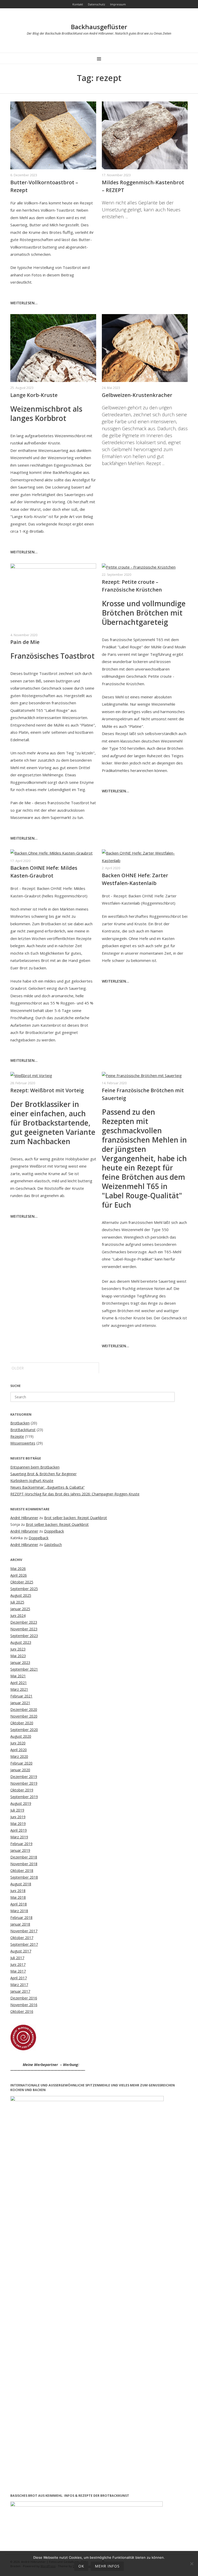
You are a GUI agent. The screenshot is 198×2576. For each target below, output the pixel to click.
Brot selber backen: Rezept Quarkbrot (76, 1518)
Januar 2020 (20, 1770)
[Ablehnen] (192, 2564)
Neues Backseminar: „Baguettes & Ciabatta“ (47, 1487)
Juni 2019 (18, 1817)
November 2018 (24, 1864)
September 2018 (24, 1877)
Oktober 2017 (22, 1938)
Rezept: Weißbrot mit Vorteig (47, 1090)
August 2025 (21, 1595)
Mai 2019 (18, 1824)
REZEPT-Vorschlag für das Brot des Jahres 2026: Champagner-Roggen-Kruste (75, 1494)
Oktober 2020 (22, 1723)
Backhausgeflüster (99, 27)
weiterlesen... (24, 303)
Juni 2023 (18, 1649)
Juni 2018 (18, 1891)
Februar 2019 (21, 1844)
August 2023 (21, 1642)
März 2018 (19, 1911)
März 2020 (19, 1756)
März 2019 (19, 1837)
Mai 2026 (18, 1569)
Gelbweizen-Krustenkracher (137, 395)
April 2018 (19, 1904)
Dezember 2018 (24, 1857)
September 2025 (24, 1589)
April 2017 (19, 1978)
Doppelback (54, 1531)
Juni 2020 (18, 1743)
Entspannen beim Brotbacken (35, 1467)
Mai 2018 (18, 1897)
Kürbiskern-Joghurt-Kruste (32, 1481)
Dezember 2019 (24, 1777)
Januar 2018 (20, 1924)
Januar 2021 (20, 1703)
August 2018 (21, 1884)
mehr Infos (107, 2566)
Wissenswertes (23, 1443)
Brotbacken (20, 1423)
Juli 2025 (17, 1602)
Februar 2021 (21, 1696)
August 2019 (21, 1803)
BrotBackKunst (23, 1430)
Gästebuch (53, 1545)
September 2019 (24, 1797)
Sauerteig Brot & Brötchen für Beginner (43, 1474)
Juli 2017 (17, 1958)
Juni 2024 (18, 1616)
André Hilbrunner (24, 1518)
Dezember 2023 (24, 1622)
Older (18, 1368)
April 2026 (19, 1575)
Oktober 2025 (22, 1582)
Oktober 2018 (22, 1871)
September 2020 (24, 1730)
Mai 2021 (18, 1676)
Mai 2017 (18, 1971)
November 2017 (24, 1931)
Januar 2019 (20, 1850)
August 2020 (21, 1736)
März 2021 (19, 1689)
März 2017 (19, 1985)
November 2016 (24, 2005)
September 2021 (24, 1669)
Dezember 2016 (24, 1998)
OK (81, 2566)
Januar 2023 (20, 1662)
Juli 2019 (17, 1810)
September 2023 (24, 1636)
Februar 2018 (21, 1917)
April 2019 (19, 1830)
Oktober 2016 (22, 2011)
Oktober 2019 (22, 1790)
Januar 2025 (20, 1609)
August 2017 (21, 1951)
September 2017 (24, 1944)
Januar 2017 (20, 1991)
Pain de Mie (25, 642)
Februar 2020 (21, 1763)
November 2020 (24, 1716)
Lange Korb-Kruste (34, 395)
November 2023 (24, 1629)
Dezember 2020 (24, 1709)
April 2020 (19, 1750)
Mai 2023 (18, 1656)
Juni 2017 (18, 1964)
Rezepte (17, 1436)
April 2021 (19, 1683)
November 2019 (24, 1783)
